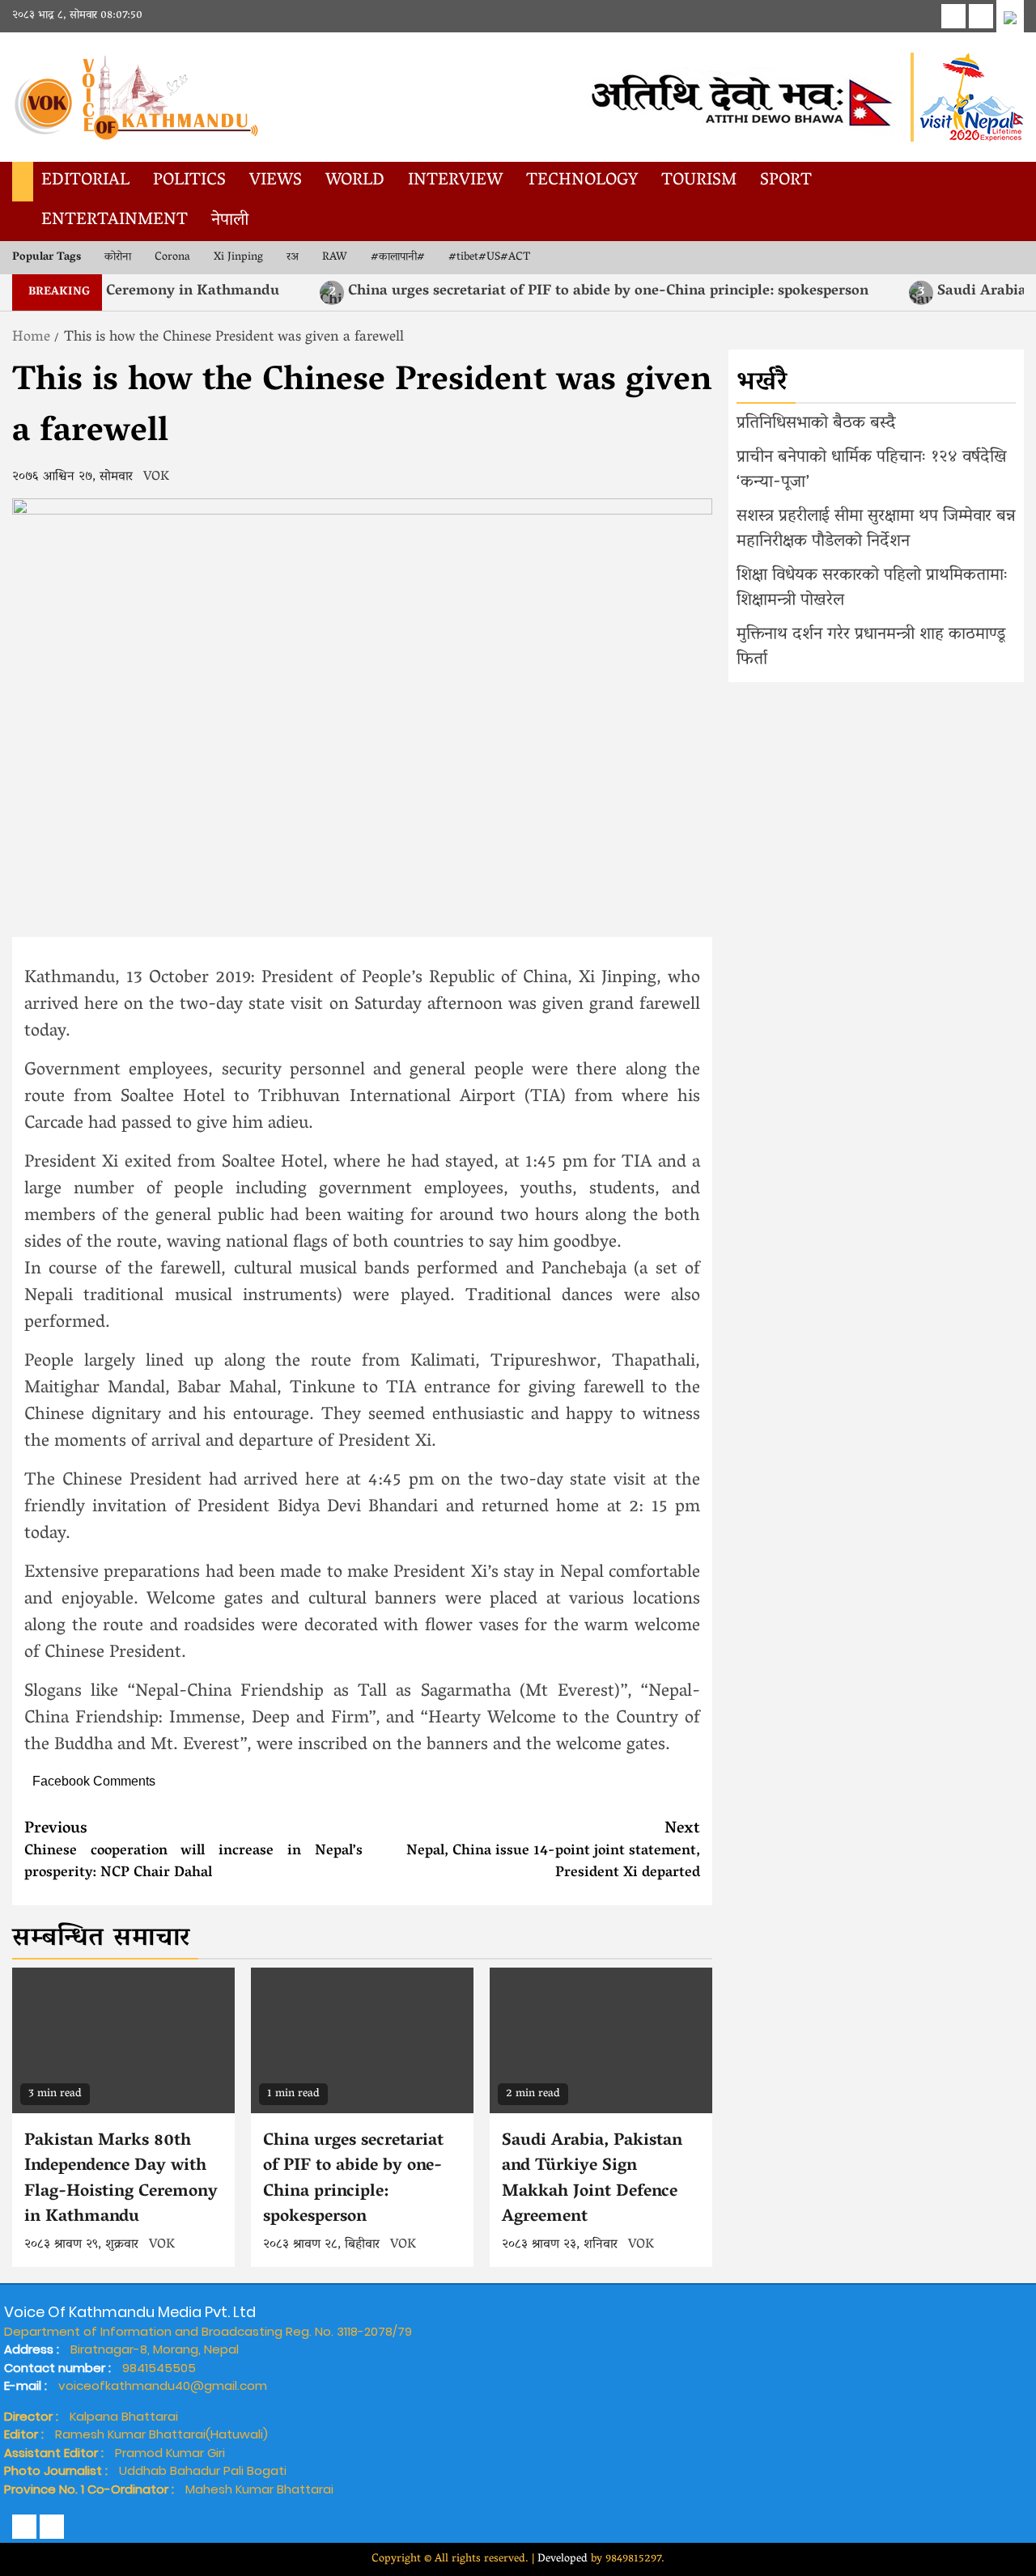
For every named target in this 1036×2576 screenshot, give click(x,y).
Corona (172, 258)
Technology (582, 181)
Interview (455, 181)
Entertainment (115, 221)
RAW (335, 258)
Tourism (699, 181)
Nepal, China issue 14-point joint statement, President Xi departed (553, 1851)
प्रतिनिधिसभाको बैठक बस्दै (816, 424)
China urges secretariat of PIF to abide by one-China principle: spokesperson (553, 292)
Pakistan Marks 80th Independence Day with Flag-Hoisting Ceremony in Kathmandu (121, 2180)
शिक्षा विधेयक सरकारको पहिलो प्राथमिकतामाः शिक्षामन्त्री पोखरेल (873, 589)
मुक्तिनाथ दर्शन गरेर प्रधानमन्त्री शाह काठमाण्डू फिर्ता (871, 648)
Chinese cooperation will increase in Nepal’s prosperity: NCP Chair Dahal (193, 1851)
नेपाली (230, 221)
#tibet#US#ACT (489, 258)
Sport (786, 181)
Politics (189, 181)
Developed (563, 2559)
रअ (293, 258)
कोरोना (118, 258)
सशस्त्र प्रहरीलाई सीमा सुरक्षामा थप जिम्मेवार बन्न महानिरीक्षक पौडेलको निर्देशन (876, 530)
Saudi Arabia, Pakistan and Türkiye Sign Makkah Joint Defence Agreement (592, 2180)
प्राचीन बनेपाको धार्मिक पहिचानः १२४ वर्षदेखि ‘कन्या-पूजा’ (872, 471)
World (355, 181)
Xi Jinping (238, 258)
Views (276, 181)
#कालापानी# (398, 258)
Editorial (85, 181)
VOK (156, 477)
